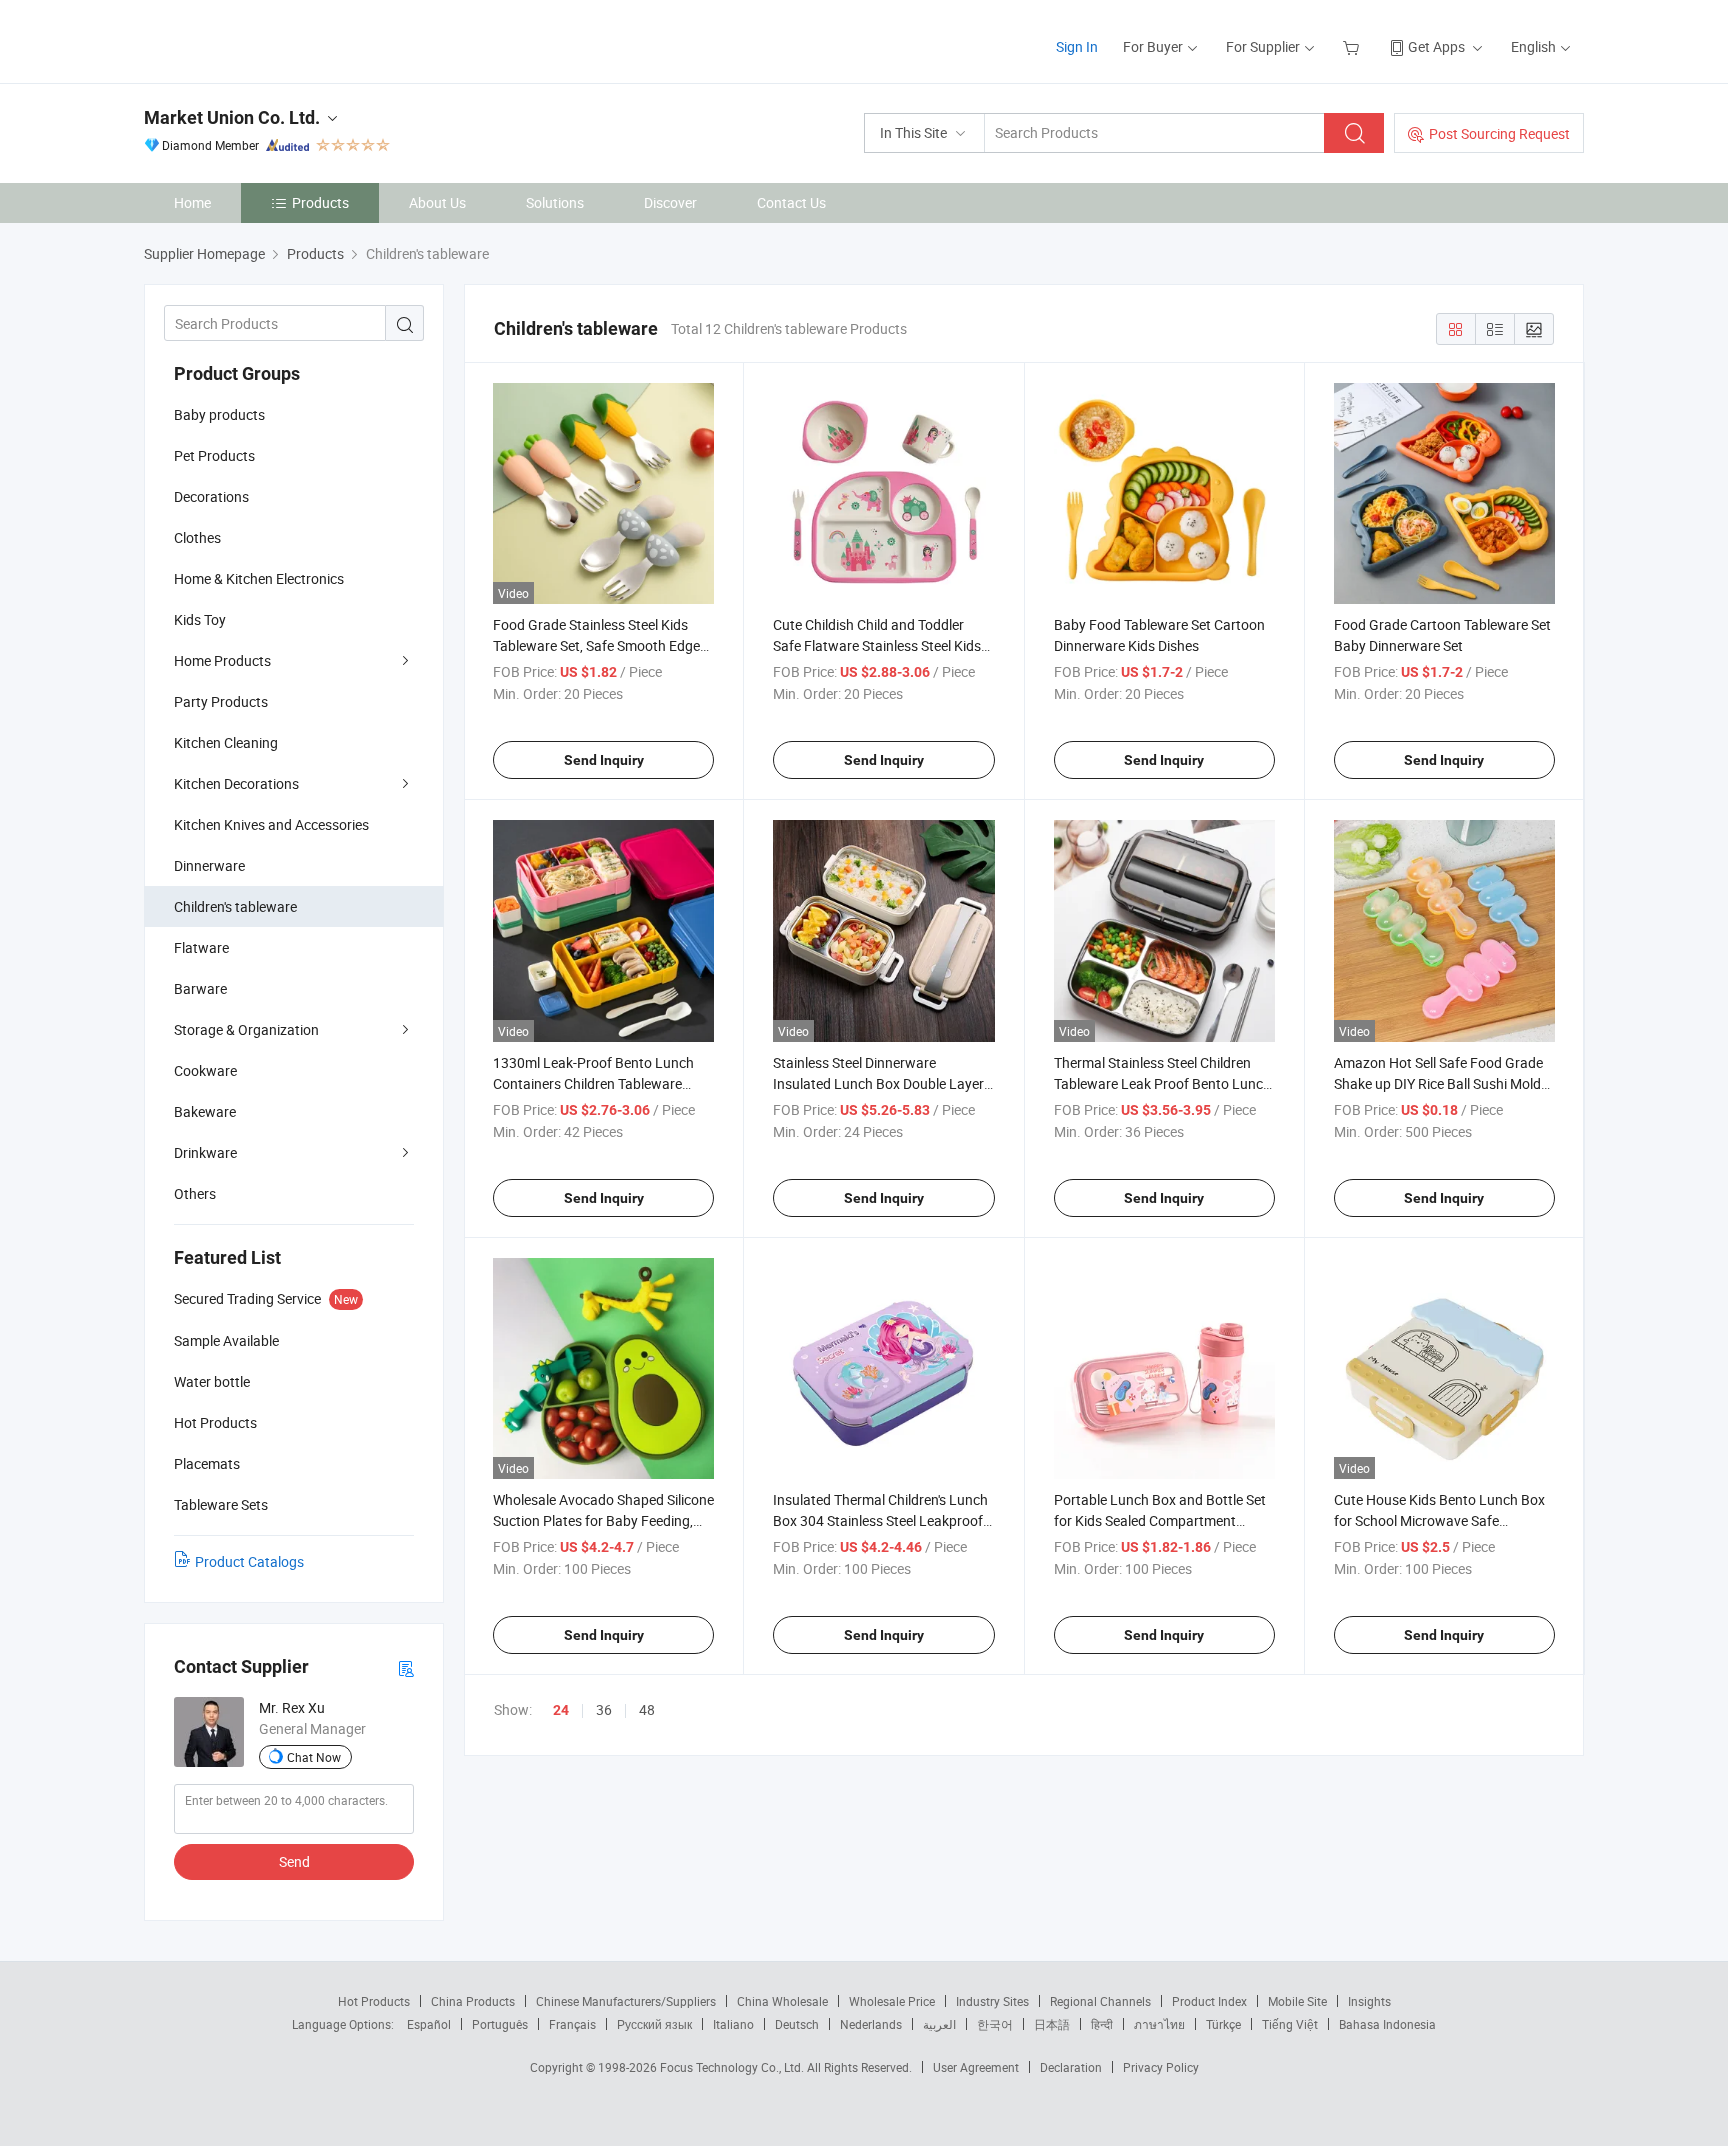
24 (561, 1710)
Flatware (201, 947)
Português (500, 2024)
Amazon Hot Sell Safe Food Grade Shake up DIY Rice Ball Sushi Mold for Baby (1438, 1083)
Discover (670, 202)
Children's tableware (235, 906)
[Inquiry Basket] (1353, 46)
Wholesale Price (892, 2001)
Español (429, 2024)
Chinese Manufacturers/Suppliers (626, 2001)
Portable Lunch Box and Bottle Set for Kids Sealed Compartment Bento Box (1160, 1520)
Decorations (211, 496)
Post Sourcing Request (1499, 133)
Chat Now (314, 1757)
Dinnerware (209, 865)
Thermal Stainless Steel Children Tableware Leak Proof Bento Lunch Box (1162, 1083)
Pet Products (214, 455)
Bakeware (205, 1111)
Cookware (205, 1070)
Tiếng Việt (1290, 2024)
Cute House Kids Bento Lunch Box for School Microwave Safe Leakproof (1439, 1520)
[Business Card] (406, 1667)
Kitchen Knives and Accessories (271, 824)
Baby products (219, 414)
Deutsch (797, 2024)
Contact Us (791, 202)
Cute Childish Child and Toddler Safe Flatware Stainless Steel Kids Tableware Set (877, 645)
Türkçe (1223, 2024)
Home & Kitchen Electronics (259, 578)
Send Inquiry (604, 760)
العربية (939, 2024)
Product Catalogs (249, 1561)
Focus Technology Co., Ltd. (733, 2067)
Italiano (733, 2024)
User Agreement (976, 2067)
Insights (1369, 2001)
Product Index (1209, 2001)
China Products (473, 2001)
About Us (437, 202)
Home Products (222, 660)
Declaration (1071, 2067)
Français (572, 2024)
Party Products (221, 701)
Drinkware (205, 1152)
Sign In (1077, 46)
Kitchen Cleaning (226, 742)
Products (320, 202)
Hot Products (374, 2001)
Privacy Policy (1161, 2067)
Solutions (555, 202)
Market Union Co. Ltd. (232, 117)
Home (192, 202)
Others (195, 1193)
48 (647, 1709)
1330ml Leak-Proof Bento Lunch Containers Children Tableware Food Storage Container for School (600, 1083)
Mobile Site (1297, 2001)
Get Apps (1436, 46)
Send (294, 1861)
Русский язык (654, 2024)
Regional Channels (1100, 2001)
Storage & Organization (246, 1029)
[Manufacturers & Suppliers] (272, 39)
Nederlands (871, 2024)
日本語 (1052, 2024)
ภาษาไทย (1159, 2024)
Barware (200, 988)
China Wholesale (782, 2001)
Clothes (197, 537)
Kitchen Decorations (236, 783)
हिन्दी (1102, 2024)
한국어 (995, 2024)
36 (604, 1709)
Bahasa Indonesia (1387, 2024)
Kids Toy (200, 619)
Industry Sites (992, 2001)
